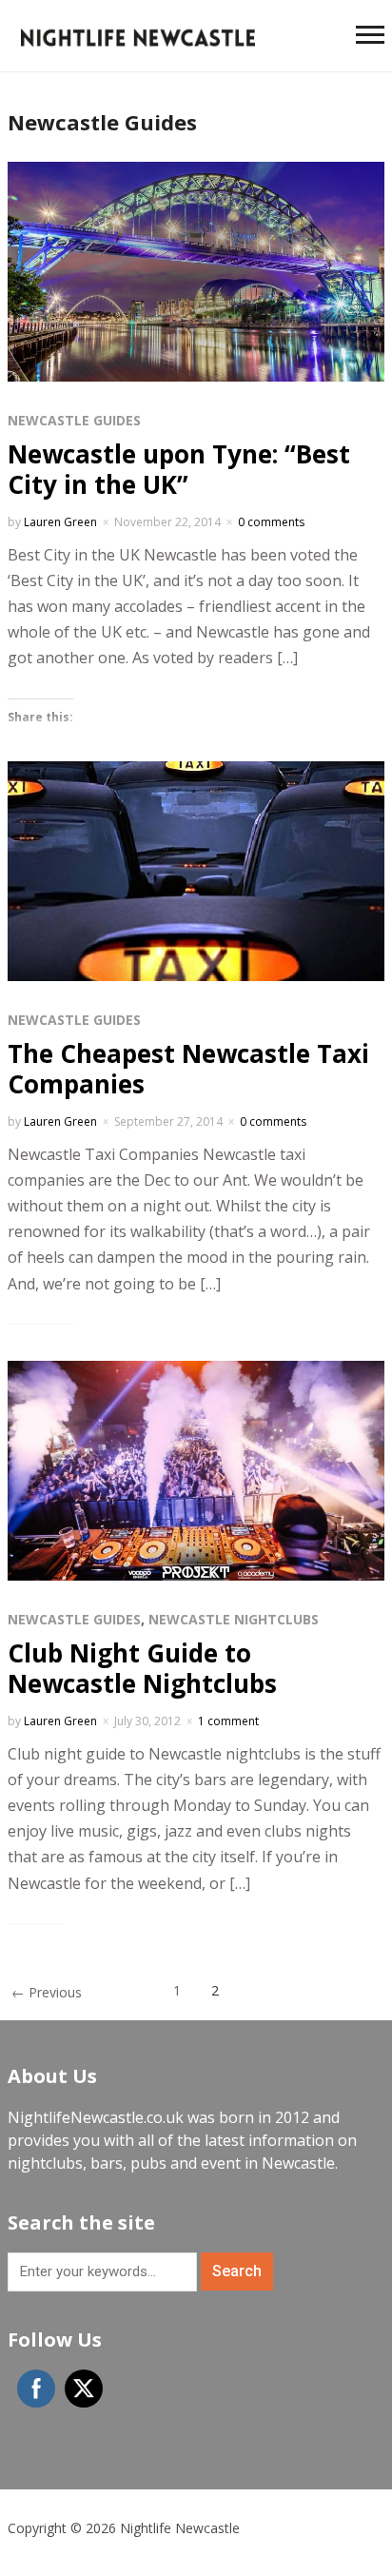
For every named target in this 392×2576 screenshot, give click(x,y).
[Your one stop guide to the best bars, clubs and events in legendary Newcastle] (138, 35)
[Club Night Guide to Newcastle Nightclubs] (196, 1469)
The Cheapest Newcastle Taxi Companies (188, 1068)
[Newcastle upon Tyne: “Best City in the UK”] (196, 270)
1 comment (228, 1721)
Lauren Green (60, 522)
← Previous (47, 1992)
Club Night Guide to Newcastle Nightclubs (142, 1668)
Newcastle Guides (74, 420)
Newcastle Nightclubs (234, 1619)
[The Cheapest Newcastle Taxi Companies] (196, 870)
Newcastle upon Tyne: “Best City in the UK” (179, 469)
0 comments (271, 522)
